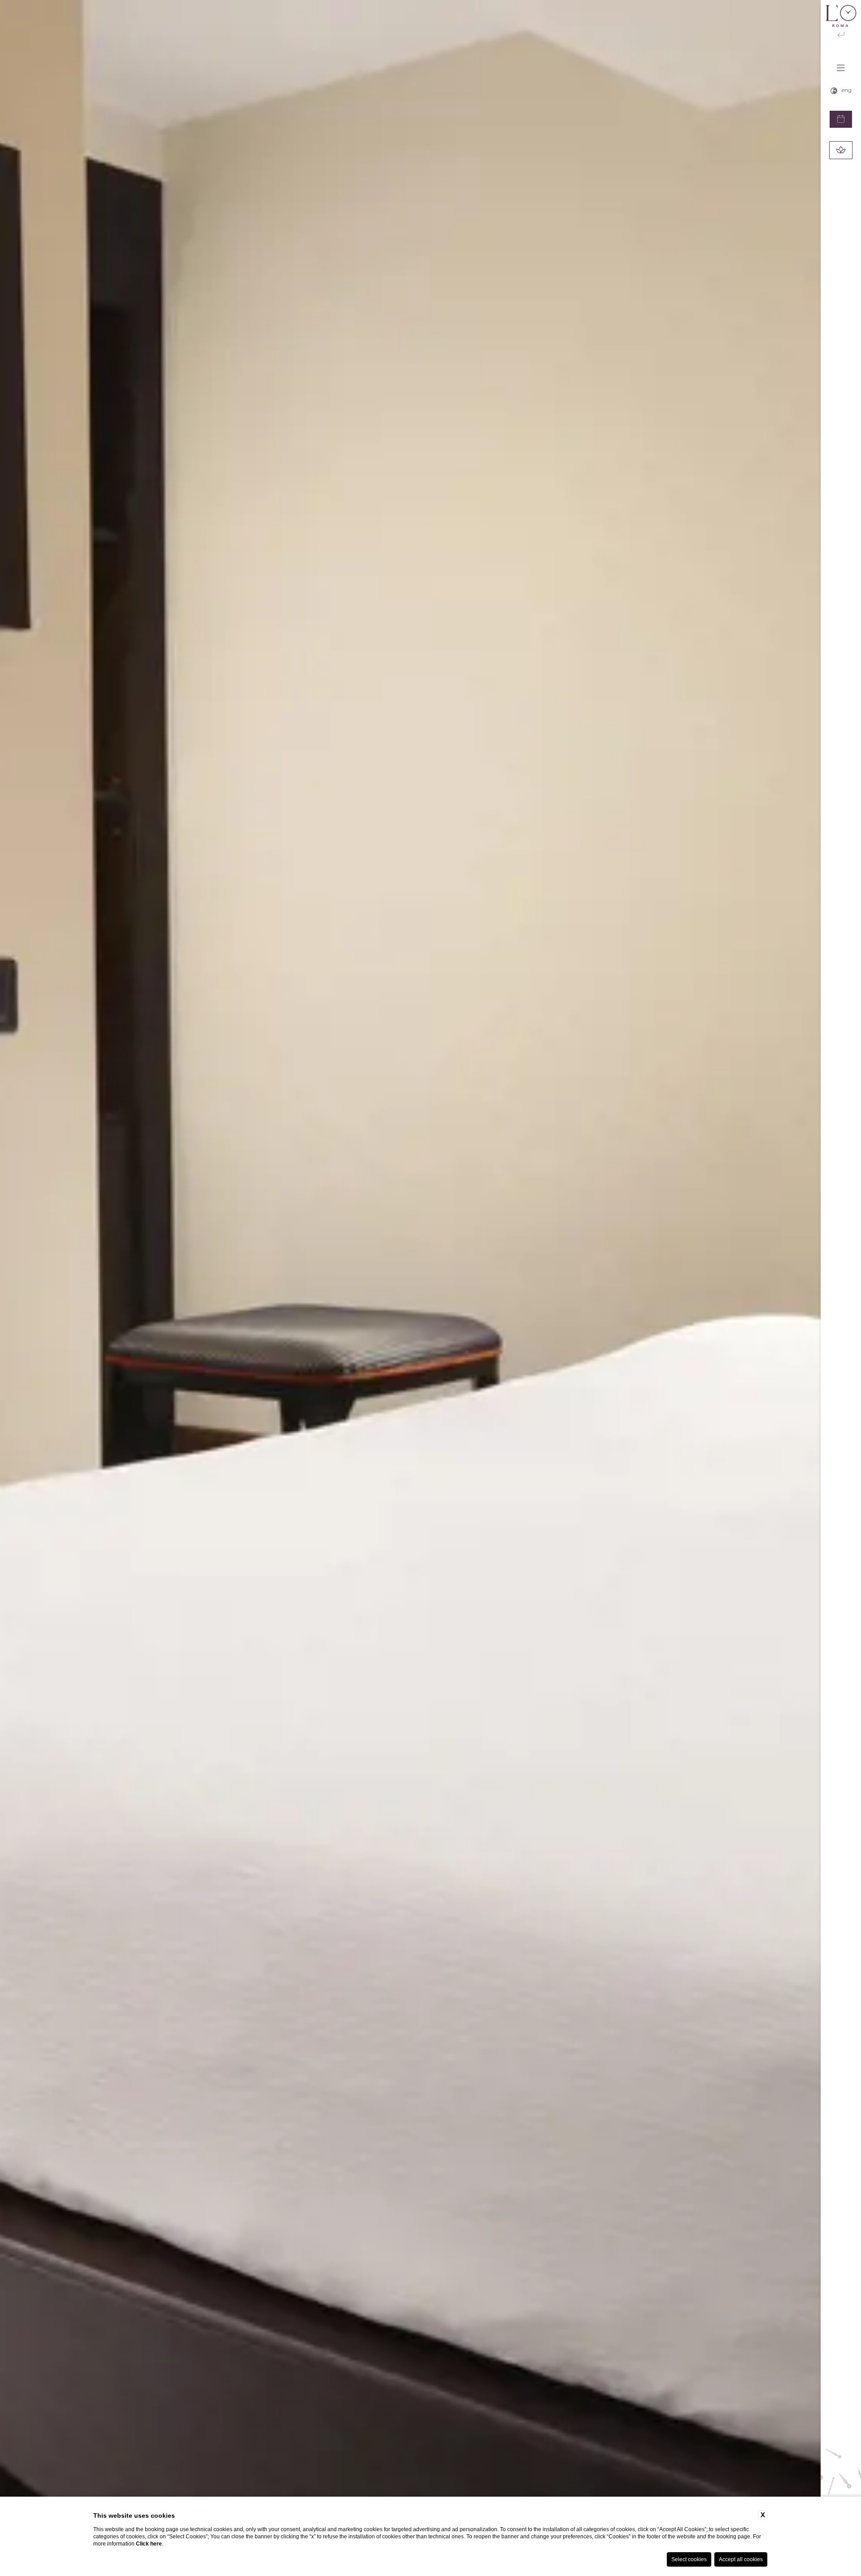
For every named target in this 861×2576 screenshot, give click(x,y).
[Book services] (841, 150)
